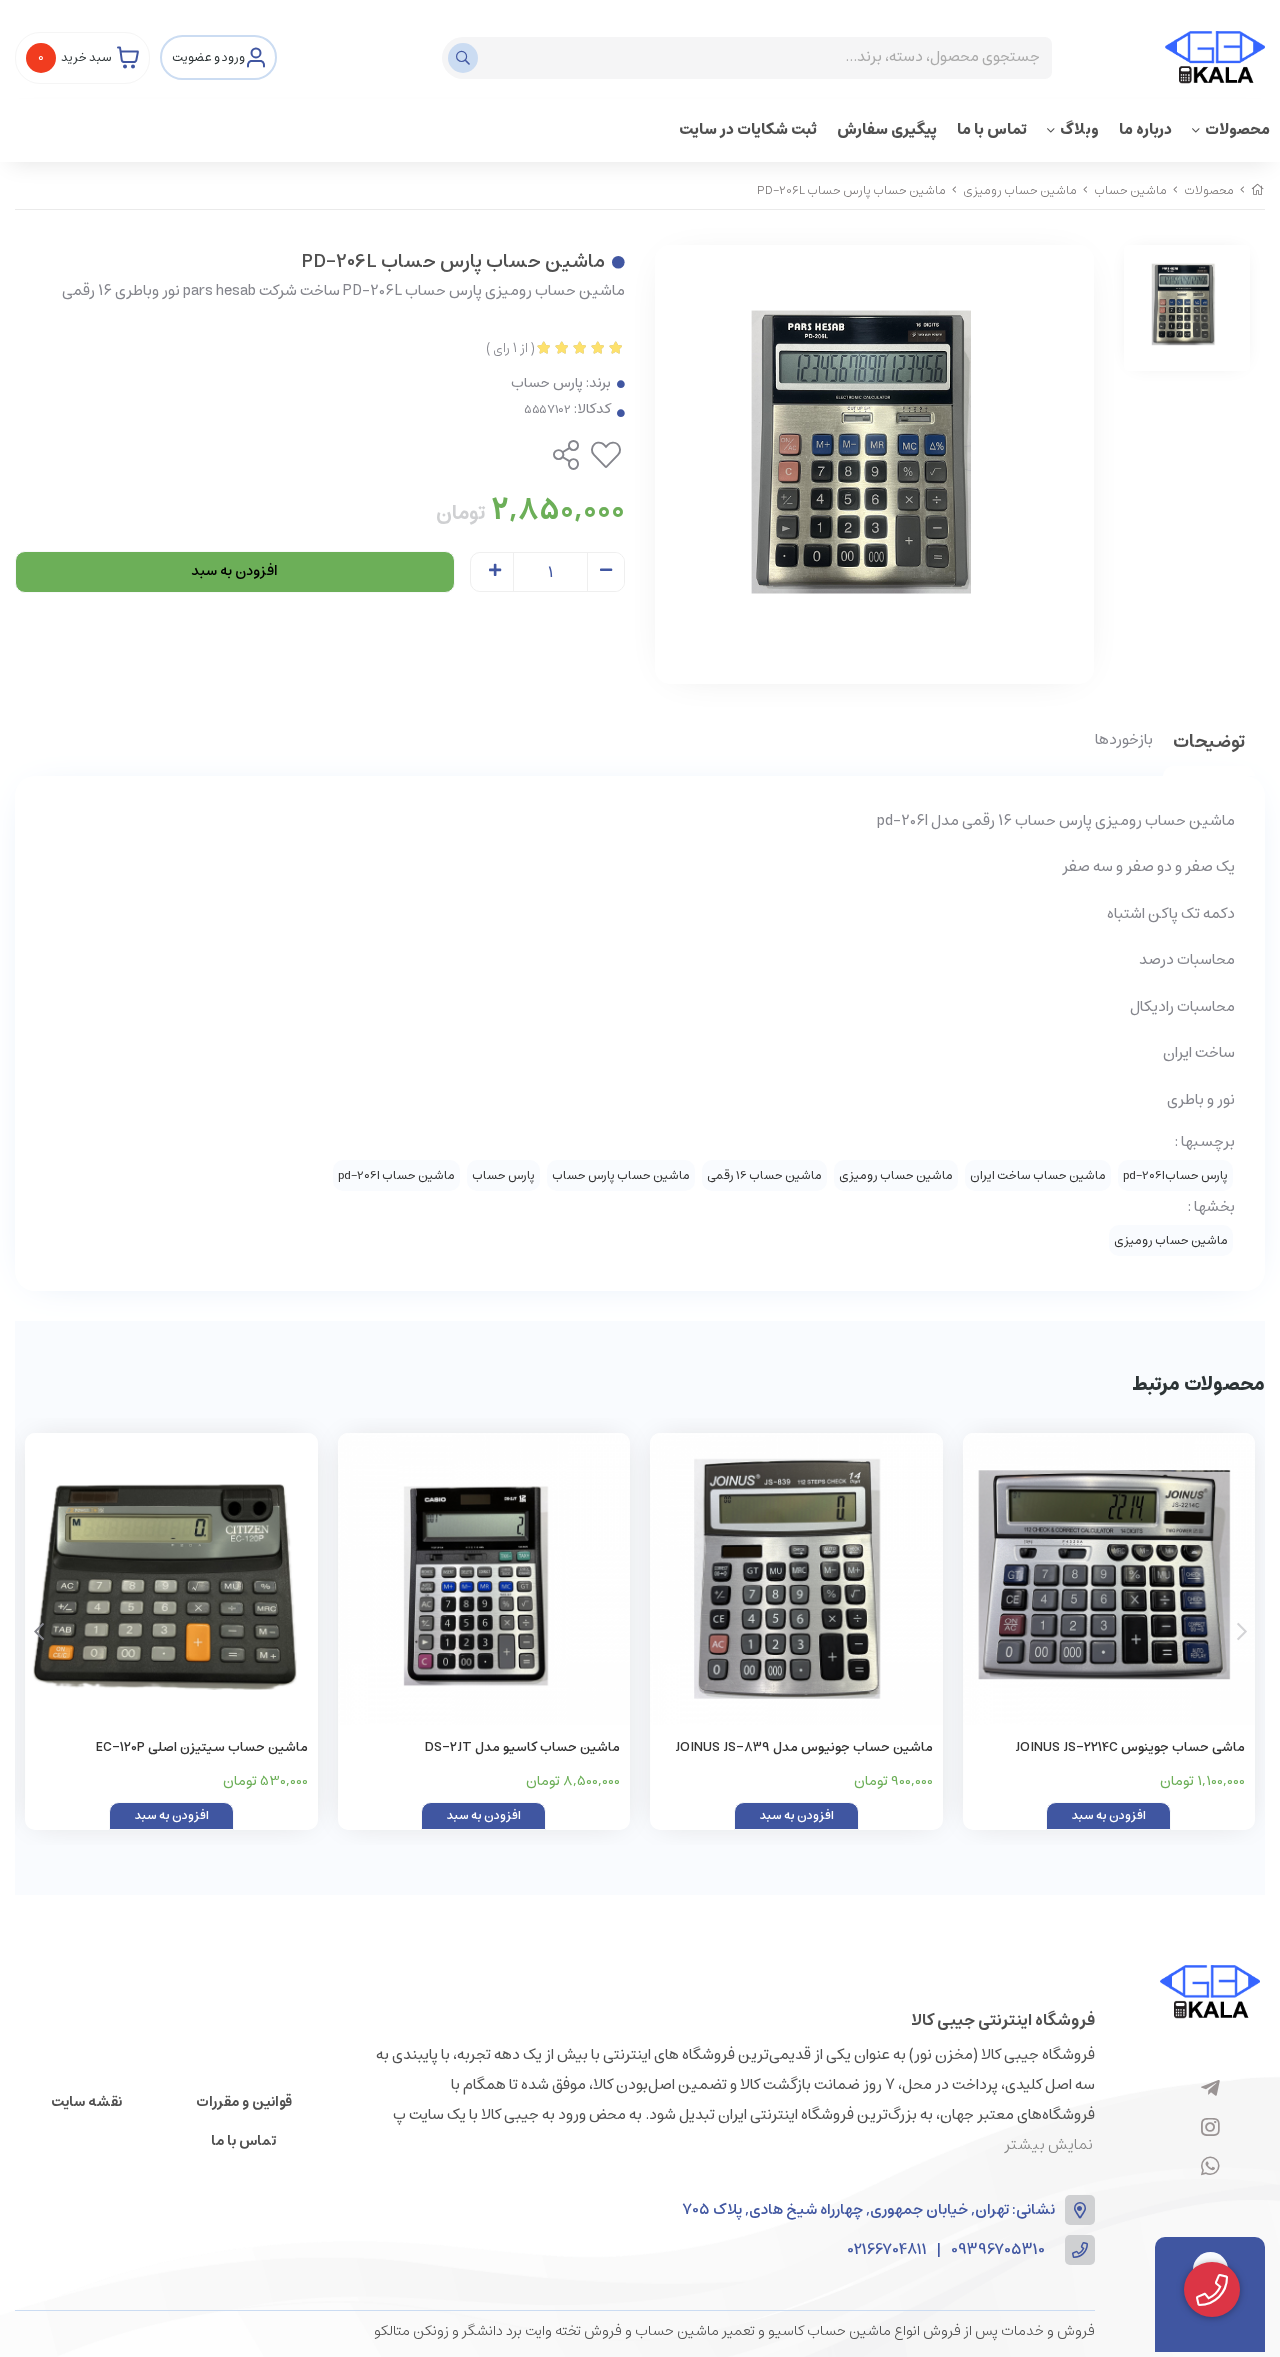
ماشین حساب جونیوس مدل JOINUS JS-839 (804, 1747)
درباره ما (1145, 129)
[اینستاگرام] (1210, 2128)
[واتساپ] (1210, 2167)
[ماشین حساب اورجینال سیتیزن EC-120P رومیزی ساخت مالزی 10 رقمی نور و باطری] (171, 1579)
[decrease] (606, 572)
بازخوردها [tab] (1124, 741)
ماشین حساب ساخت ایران (1038, 1175)
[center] (465, 58)
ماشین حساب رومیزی (1020, 190)
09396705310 (998, 2250)
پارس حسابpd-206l (1175, 1175)
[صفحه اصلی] (1258, 190)
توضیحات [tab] (1209, 743)
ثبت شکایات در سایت (748, 129)
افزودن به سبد (234, 571)
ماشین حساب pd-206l (396, 1175)
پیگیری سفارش (887, 129)
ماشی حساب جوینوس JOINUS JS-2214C (1130, 1747)
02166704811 (887, 2250)
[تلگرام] (1210, 2089)
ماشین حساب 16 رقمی (764, 1175)
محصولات (1237, 129)
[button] (38, 1632)
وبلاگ (1079, 129)
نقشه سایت (86, 2102)
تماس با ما (992, 129)
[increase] (495, 572)
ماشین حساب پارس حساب (621, 1175)
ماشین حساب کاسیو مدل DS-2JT (522, 1747)
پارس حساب (547, 383)
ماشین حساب (1130, 190)
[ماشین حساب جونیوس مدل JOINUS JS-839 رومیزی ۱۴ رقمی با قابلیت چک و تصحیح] (796, 1579)
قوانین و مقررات (244, 2102)
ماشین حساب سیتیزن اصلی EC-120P (202, 1747)
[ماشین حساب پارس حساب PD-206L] (1210, 1991)
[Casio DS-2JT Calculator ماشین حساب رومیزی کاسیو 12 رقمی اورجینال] (484, 1579)
